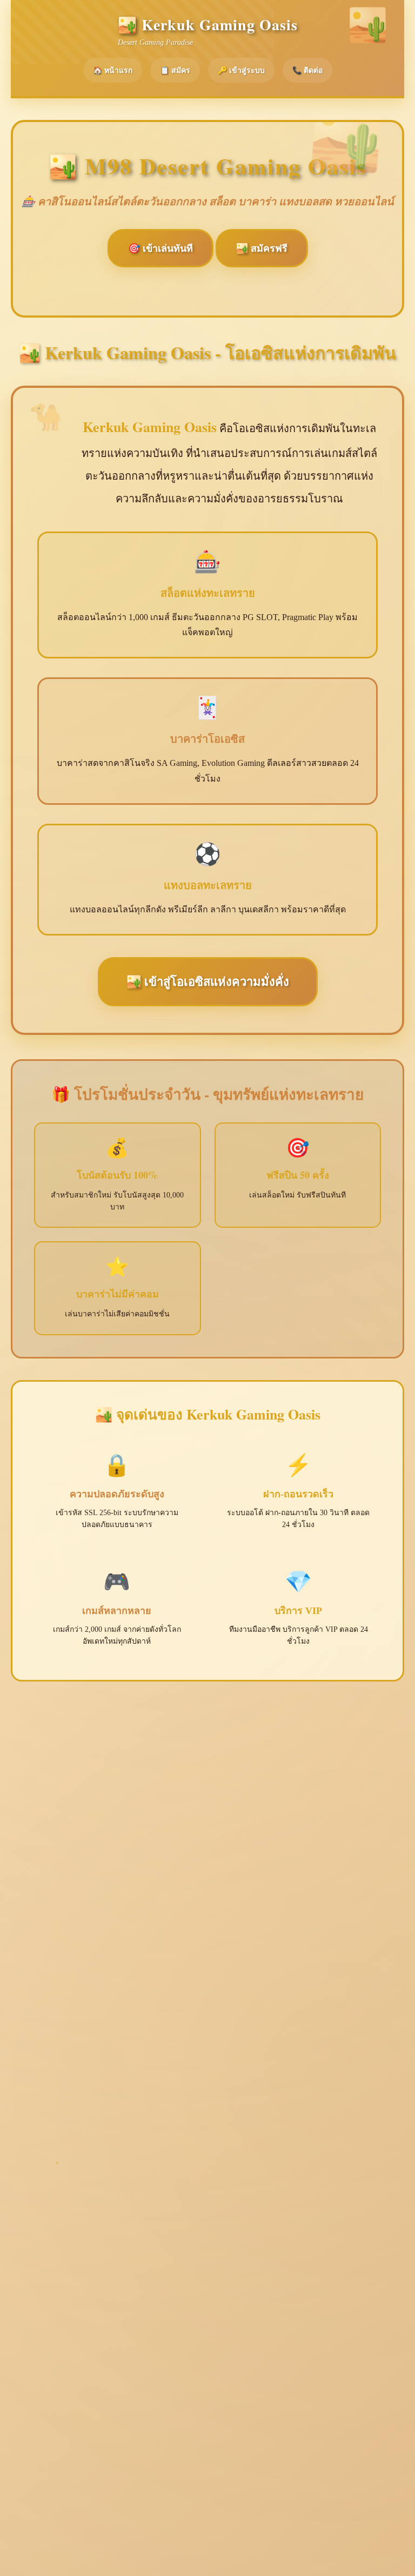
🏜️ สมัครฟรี (262, 248)
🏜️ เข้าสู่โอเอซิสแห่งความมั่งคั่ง (208, 982)
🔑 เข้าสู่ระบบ (241, 70)
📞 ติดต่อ (307, 70)
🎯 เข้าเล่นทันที (160, 248)
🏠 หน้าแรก (113, 70)
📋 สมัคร (175, 70)
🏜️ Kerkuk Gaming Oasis (208, 25)
